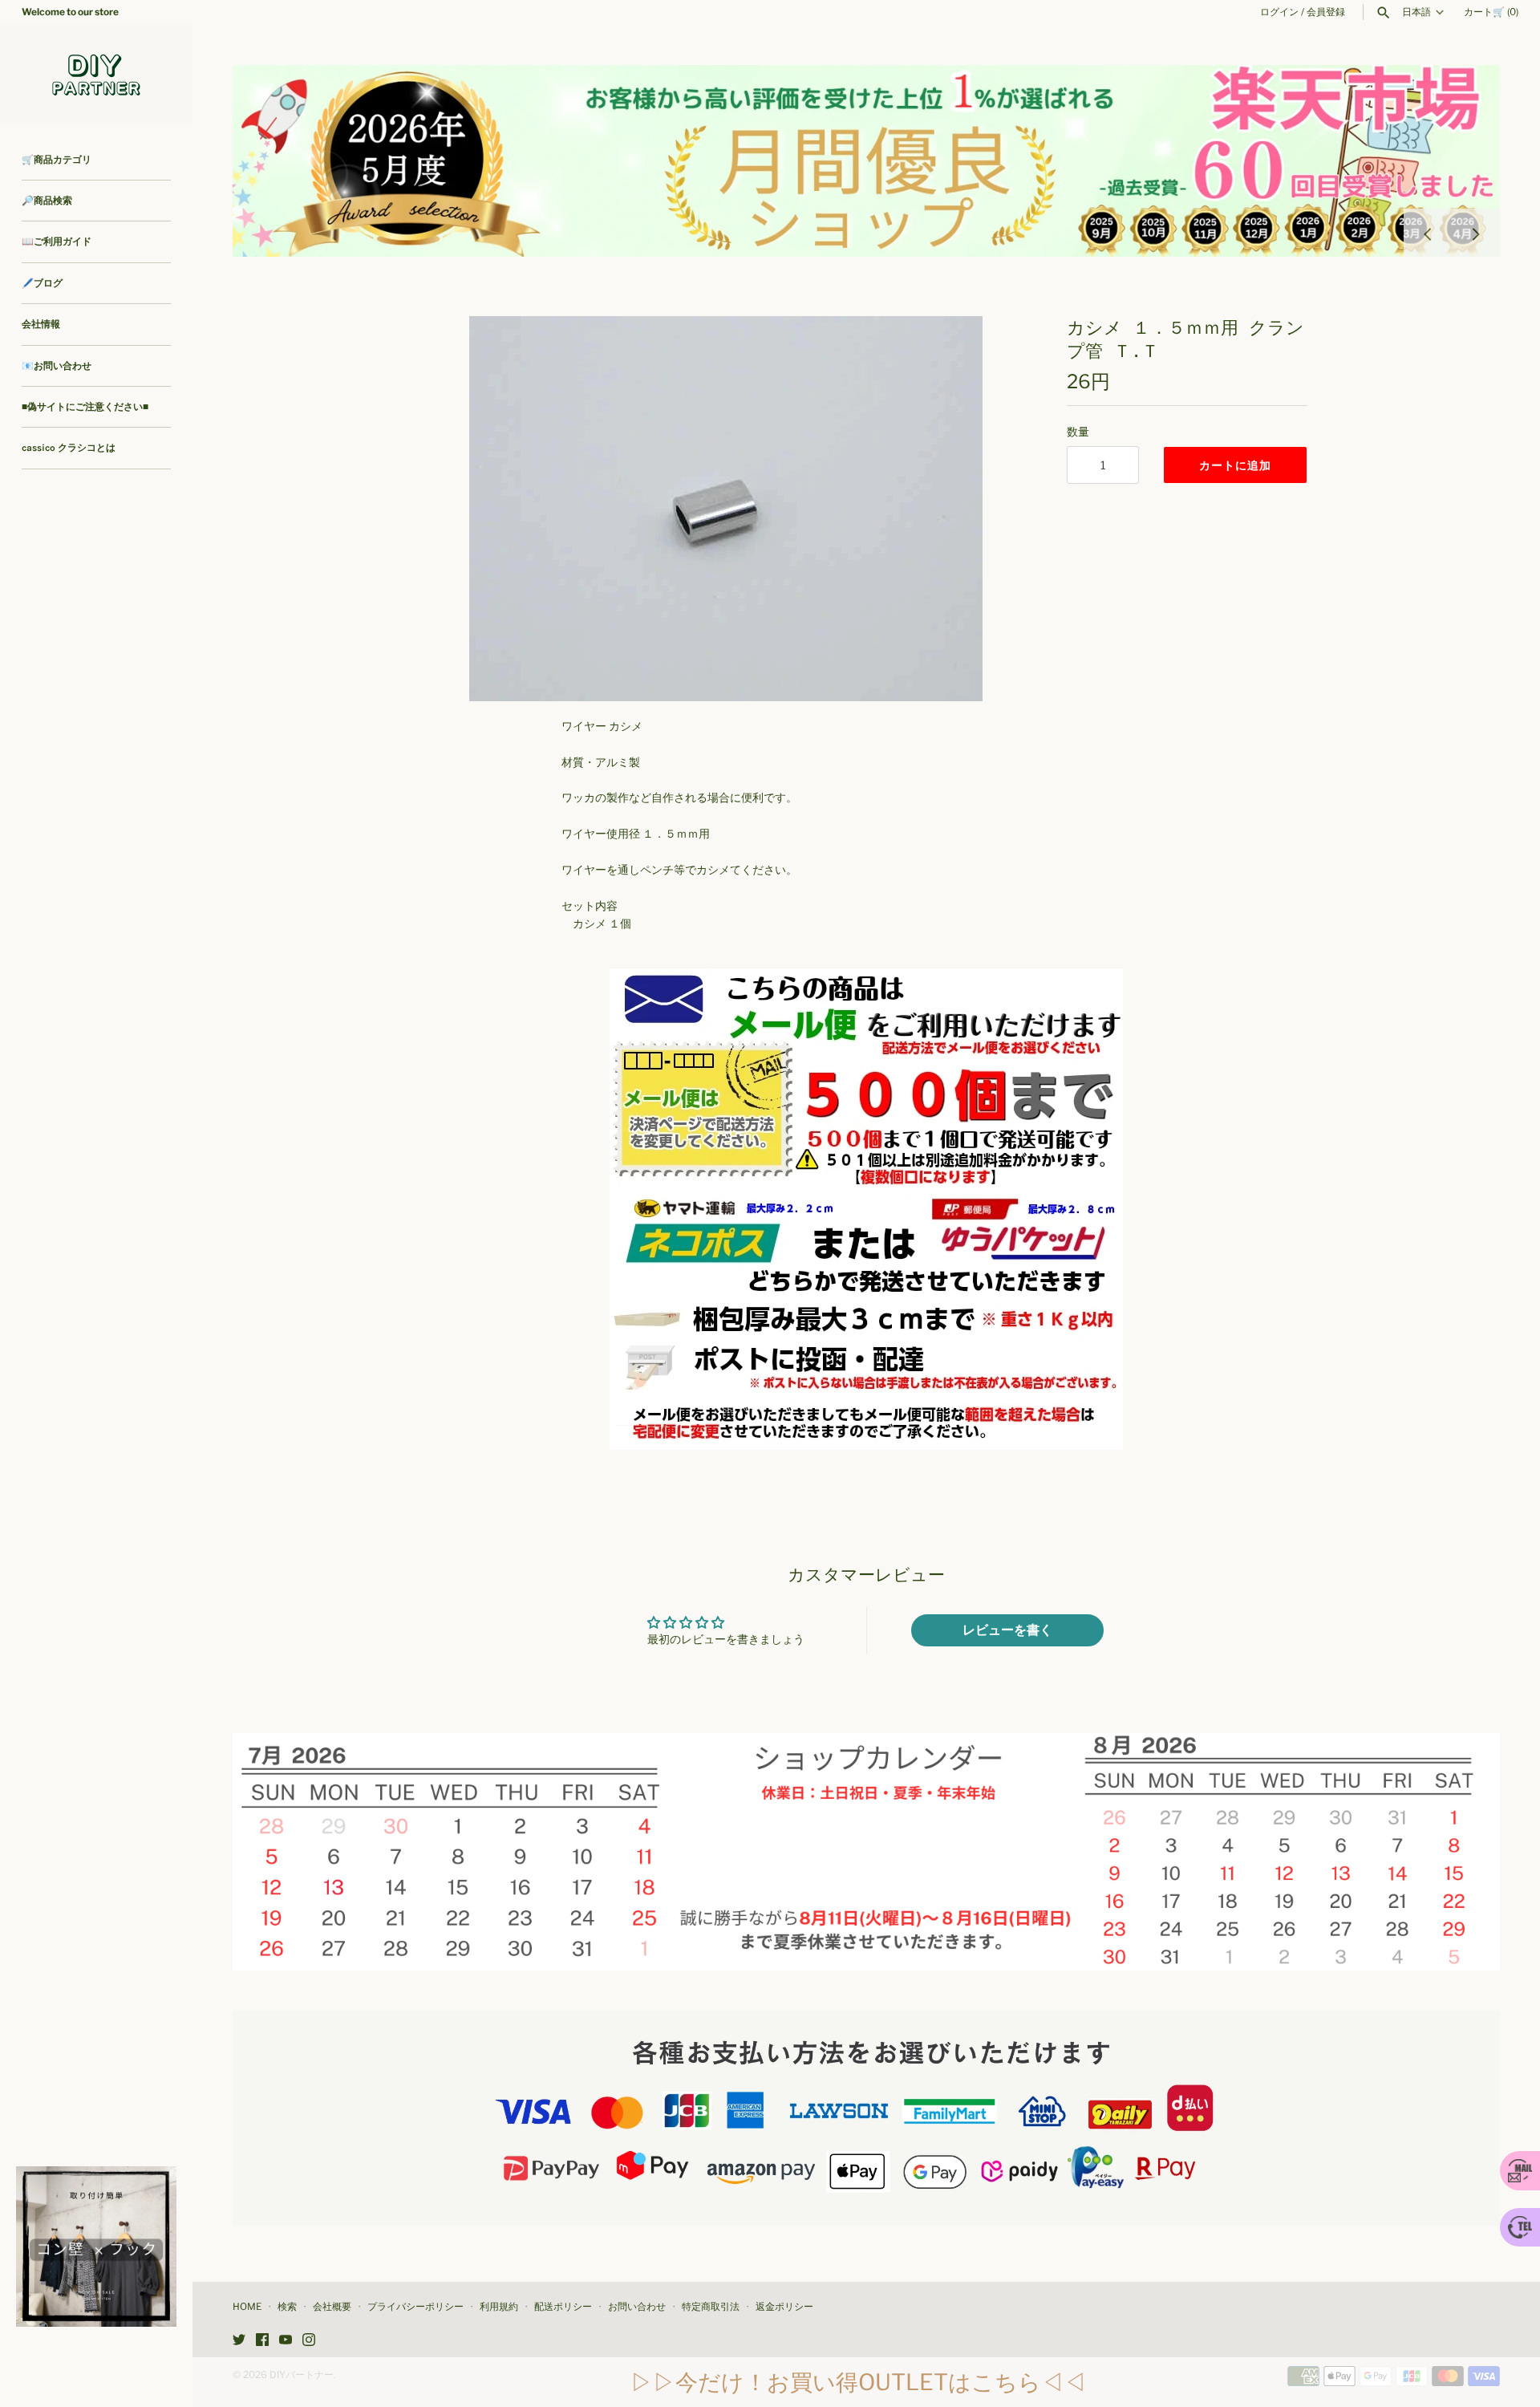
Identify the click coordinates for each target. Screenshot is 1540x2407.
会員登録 (1326, 12)
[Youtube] (286, 2341)
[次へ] (1476, 233)
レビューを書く (1007, 1630)
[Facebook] (262, 2341)
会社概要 (332, 2307)
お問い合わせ (637, 2307)
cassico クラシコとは (69, 448)
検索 (287, 2307)
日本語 (1416, 12)
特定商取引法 (711, 2307)
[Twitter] (239, 2341)
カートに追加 (1235, 465)
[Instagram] (309, 2341)
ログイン (1279, 12)
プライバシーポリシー (415, 2307)
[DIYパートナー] (96, 74)
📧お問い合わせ (57, 366)
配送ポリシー (563, 2307)
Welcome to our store (70, 12)
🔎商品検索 (47, 201)
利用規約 (499, 2307)
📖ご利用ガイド (57, 242)
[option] (866, 161)
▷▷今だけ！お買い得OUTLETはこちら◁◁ (858, 2382)
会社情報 (41, 324)
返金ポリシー (784, 2307)
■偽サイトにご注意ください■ (85, 407)
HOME (247, 2307)
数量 (1078, 431)
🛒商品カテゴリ (57, 160)
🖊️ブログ (42, 283)
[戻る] (1428, 233)
